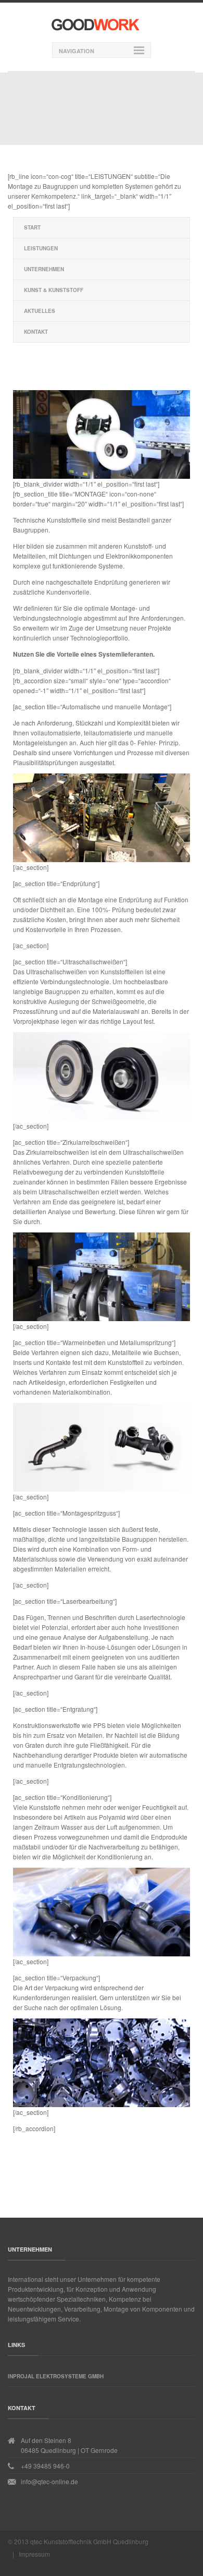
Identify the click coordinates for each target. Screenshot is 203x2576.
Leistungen (41, 248)
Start (32, 227)
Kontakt (36, 332)
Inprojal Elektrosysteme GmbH (56, 2376)
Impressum (34, 2554)
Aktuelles (40, 311)
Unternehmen (44, 269)
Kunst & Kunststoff (54, 290)
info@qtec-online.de (49, 2481)
